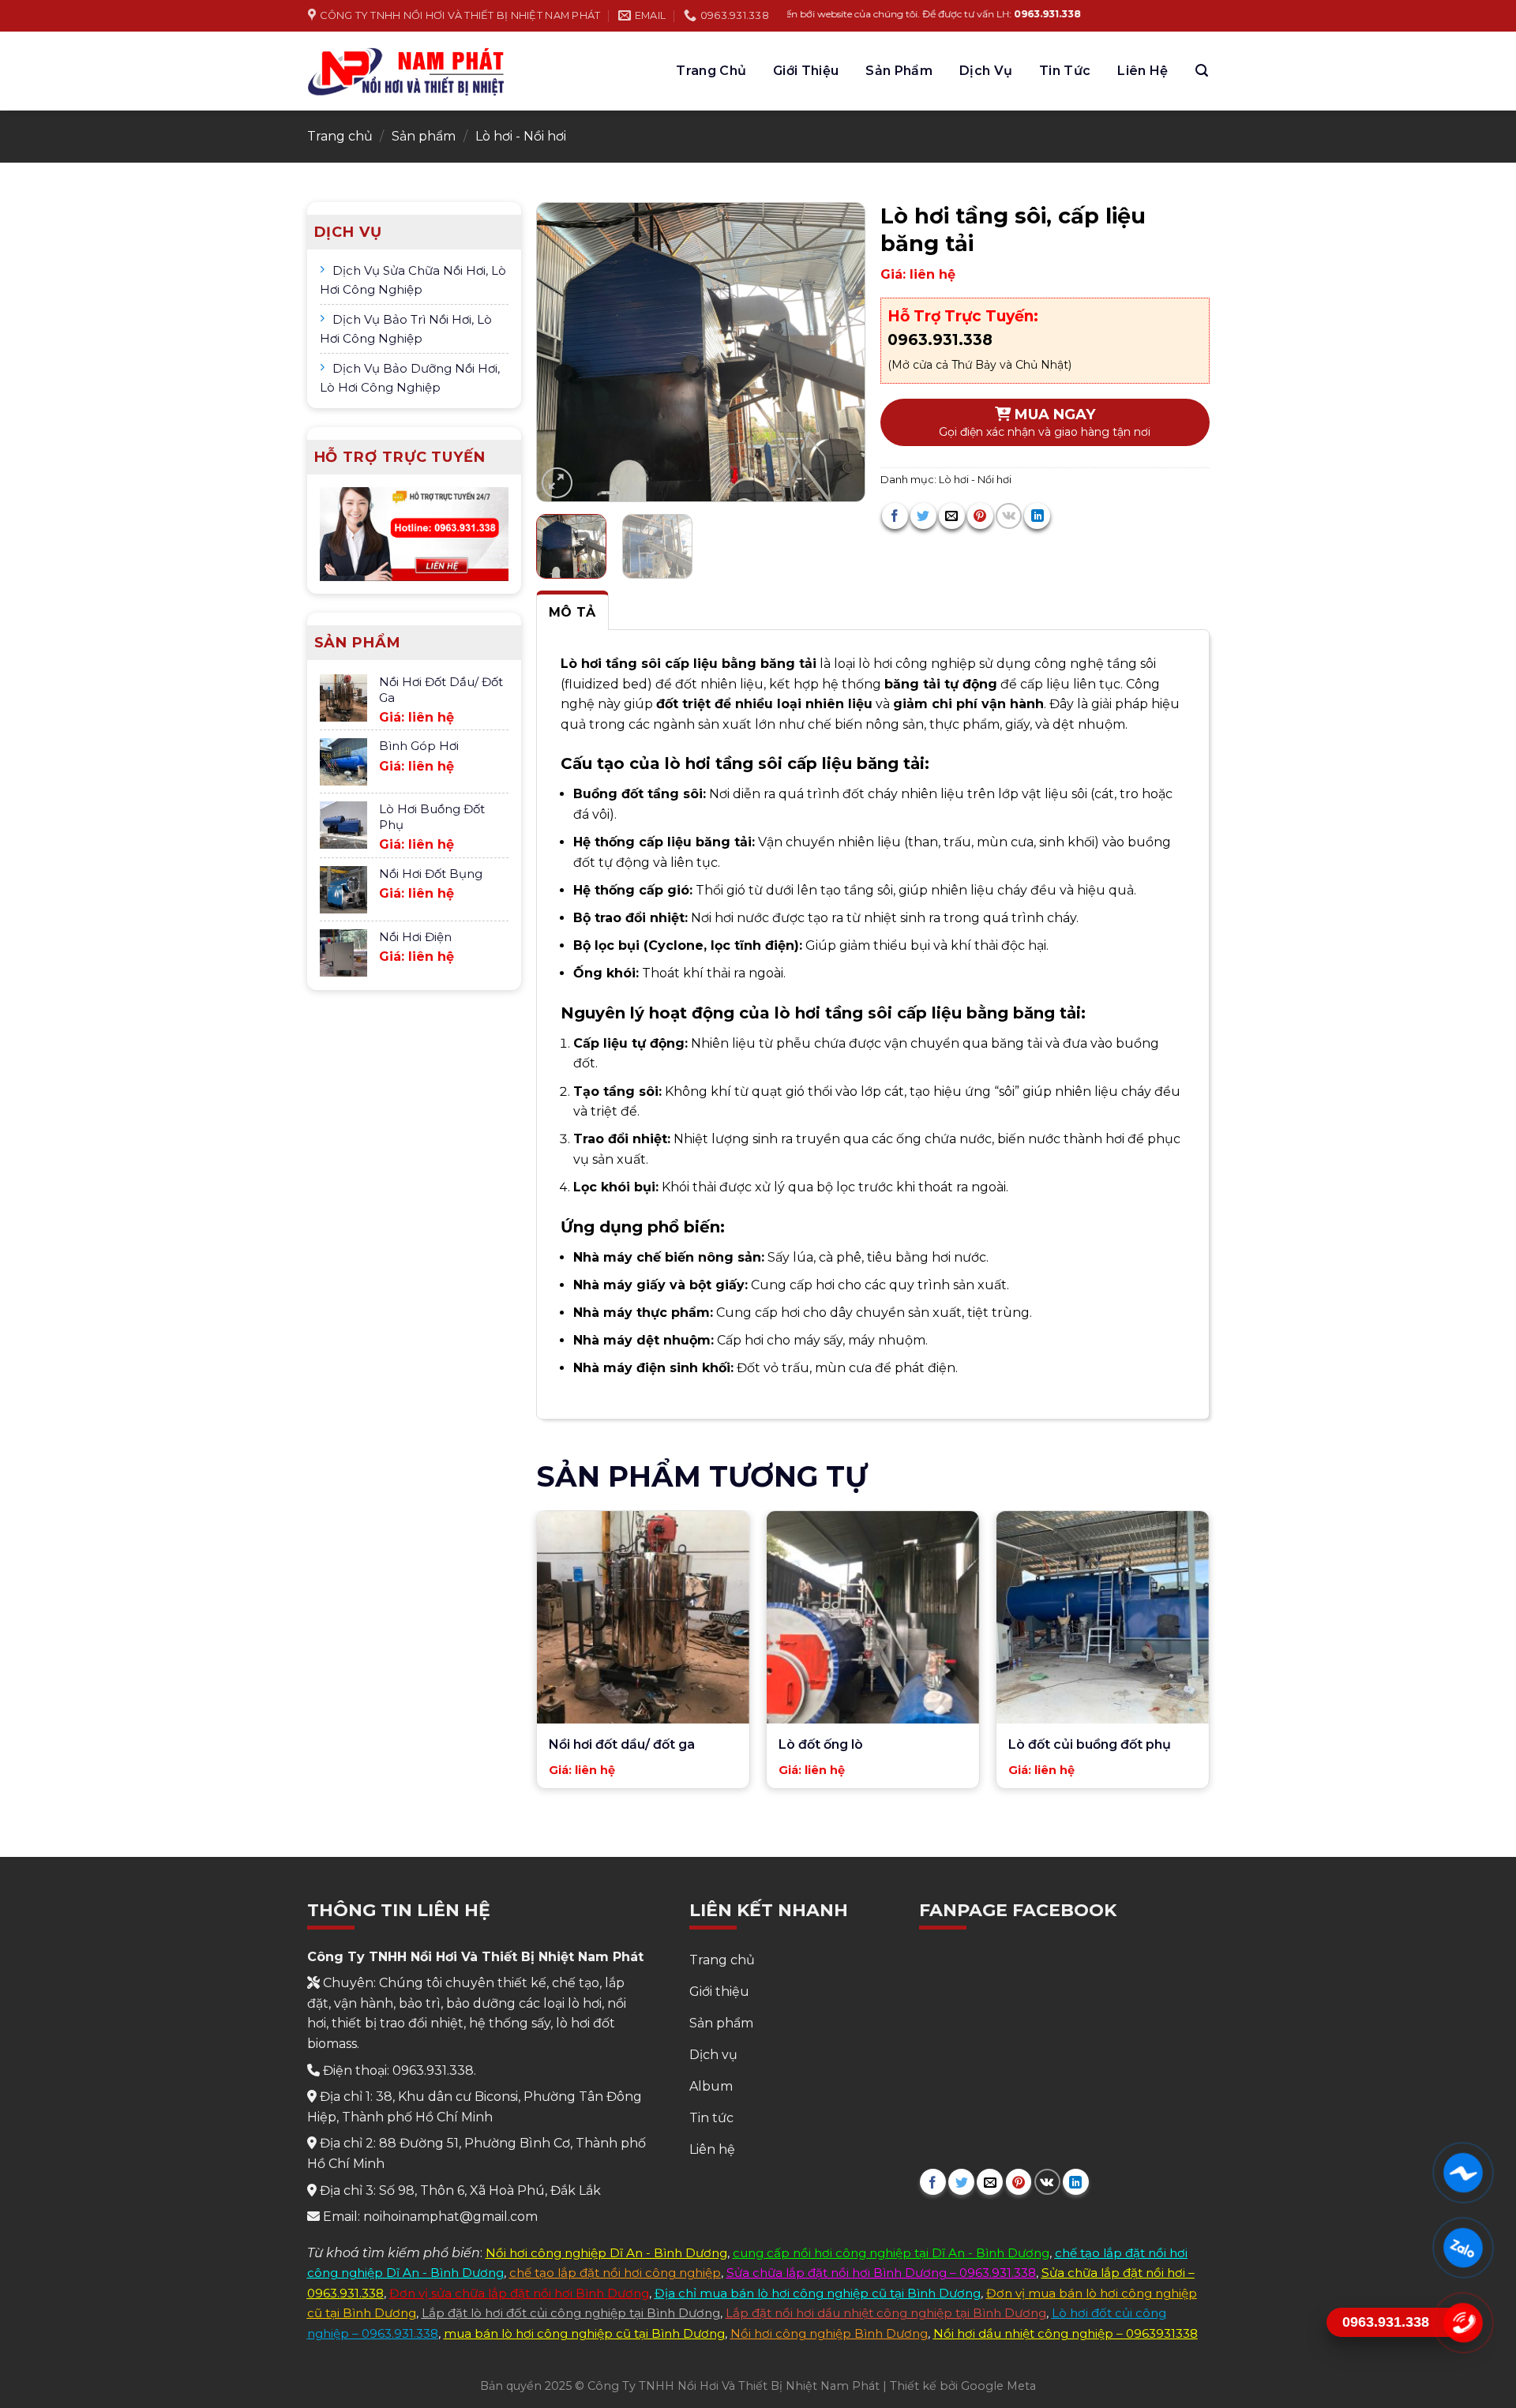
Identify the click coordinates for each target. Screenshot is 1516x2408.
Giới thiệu (806, 71)
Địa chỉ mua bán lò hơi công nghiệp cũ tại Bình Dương (818, 2293)
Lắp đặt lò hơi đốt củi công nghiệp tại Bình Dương (571, 2313)
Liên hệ (1143, 71)
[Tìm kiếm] (1202, 71)
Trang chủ (711, 71)
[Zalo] (1463, 2248)
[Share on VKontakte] (1009, 516)
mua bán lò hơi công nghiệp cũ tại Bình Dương (584, 2333)
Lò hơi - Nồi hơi (521, 136)
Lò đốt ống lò (821, 1744)
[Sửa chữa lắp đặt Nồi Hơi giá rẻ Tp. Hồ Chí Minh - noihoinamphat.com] (407, 71)
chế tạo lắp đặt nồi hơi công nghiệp (615, 2273)
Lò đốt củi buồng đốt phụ (1090, 1744)
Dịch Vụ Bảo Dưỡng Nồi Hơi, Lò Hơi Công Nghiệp (410, 378)
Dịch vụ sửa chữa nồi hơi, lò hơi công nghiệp (413, 280)
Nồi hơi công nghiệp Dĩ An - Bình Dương (606, 2253)
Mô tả (572, 612)
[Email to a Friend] (952, 516)
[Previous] (563, 352)
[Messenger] (1463, 2173)
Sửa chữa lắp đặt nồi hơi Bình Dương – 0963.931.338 (881, 2273)
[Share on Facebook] (895, 516)
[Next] (838, 352)
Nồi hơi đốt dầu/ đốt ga (622, 1744)
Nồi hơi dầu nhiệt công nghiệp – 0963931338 (1066, 2333)
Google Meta (998, 2386)
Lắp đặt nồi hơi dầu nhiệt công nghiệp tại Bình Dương (886, 2313)
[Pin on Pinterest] (980, 516)
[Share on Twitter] (923, 516)
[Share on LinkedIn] (1037, 516)
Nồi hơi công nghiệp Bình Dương (829, 2333)
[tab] (572, 611)
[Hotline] (1463, 2323)
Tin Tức (1065, 71)
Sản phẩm (899, 71)
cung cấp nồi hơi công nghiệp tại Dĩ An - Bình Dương (891, 2253)
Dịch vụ (986, 71)
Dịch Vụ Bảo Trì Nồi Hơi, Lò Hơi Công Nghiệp (406, 329)
